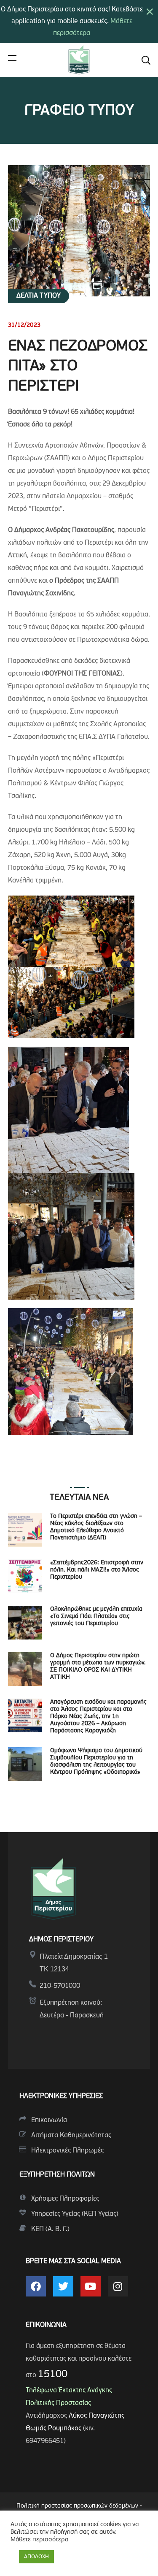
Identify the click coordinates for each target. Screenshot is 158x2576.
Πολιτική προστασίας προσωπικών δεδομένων (77, 2506)
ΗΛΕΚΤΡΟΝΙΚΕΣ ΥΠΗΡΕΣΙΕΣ (61, 2096)
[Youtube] (91, 2286)
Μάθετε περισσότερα (39, 2540)
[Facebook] (36, 2286)
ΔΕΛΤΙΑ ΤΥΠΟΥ (39, 296)
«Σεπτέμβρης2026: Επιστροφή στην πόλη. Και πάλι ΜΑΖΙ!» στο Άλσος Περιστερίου (97, 1570)
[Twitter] (63, 2286)
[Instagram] (118, 2286)
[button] (146, 60)
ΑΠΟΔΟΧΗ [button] (36, 2557)
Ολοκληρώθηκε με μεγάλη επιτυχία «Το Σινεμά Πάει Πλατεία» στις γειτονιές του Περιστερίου (96, 1616)
